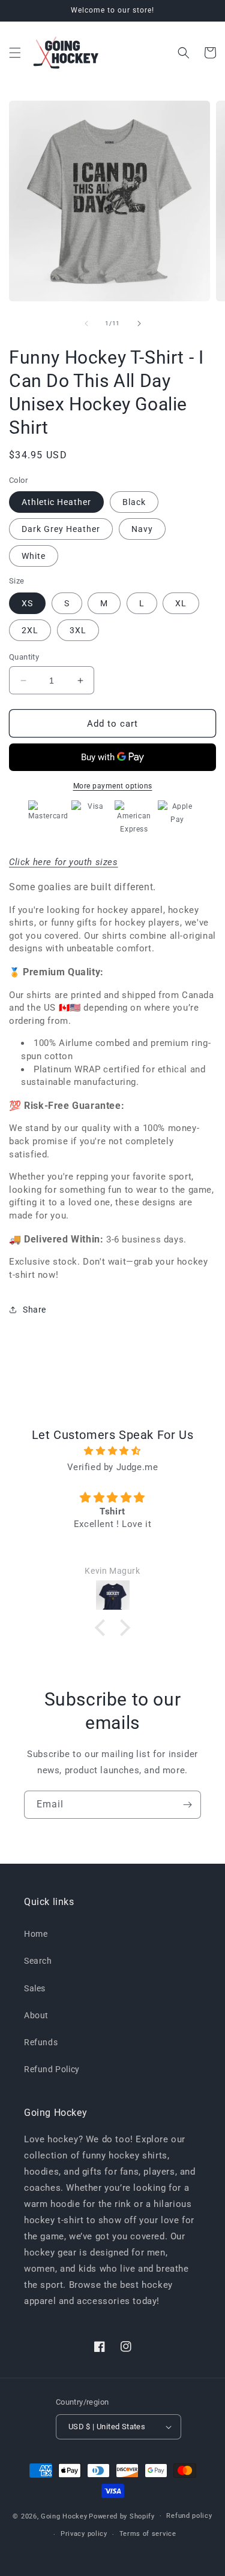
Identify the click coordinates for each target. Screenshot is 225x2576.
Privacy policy (84, 2534)
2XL (30, 630)
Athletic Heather (56, 502)
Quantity (24, 657)
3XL (78, 630)
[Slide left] (86, 323)
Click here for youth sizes (64, 862)
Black (134, 502)
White (34, 556)
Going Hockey (64, 2516)
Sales (35, 1988)
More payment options (113, 786)
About (36, 2015)
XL (181, 603)
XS (27, 603)
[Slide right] (139, 323)
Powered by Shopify (122, 2516)
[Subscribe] (187, 1805)
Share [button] (34, 1310)
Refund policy (189, 2516)
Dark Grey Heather (61, 529)
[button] (15, 53)
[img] (112, 1451)
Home (36, 1934)
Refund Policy (52, 2069)
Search (38, 1961)
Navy (142, 529)
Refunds (41, 2042)
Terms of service (148, 2534)
